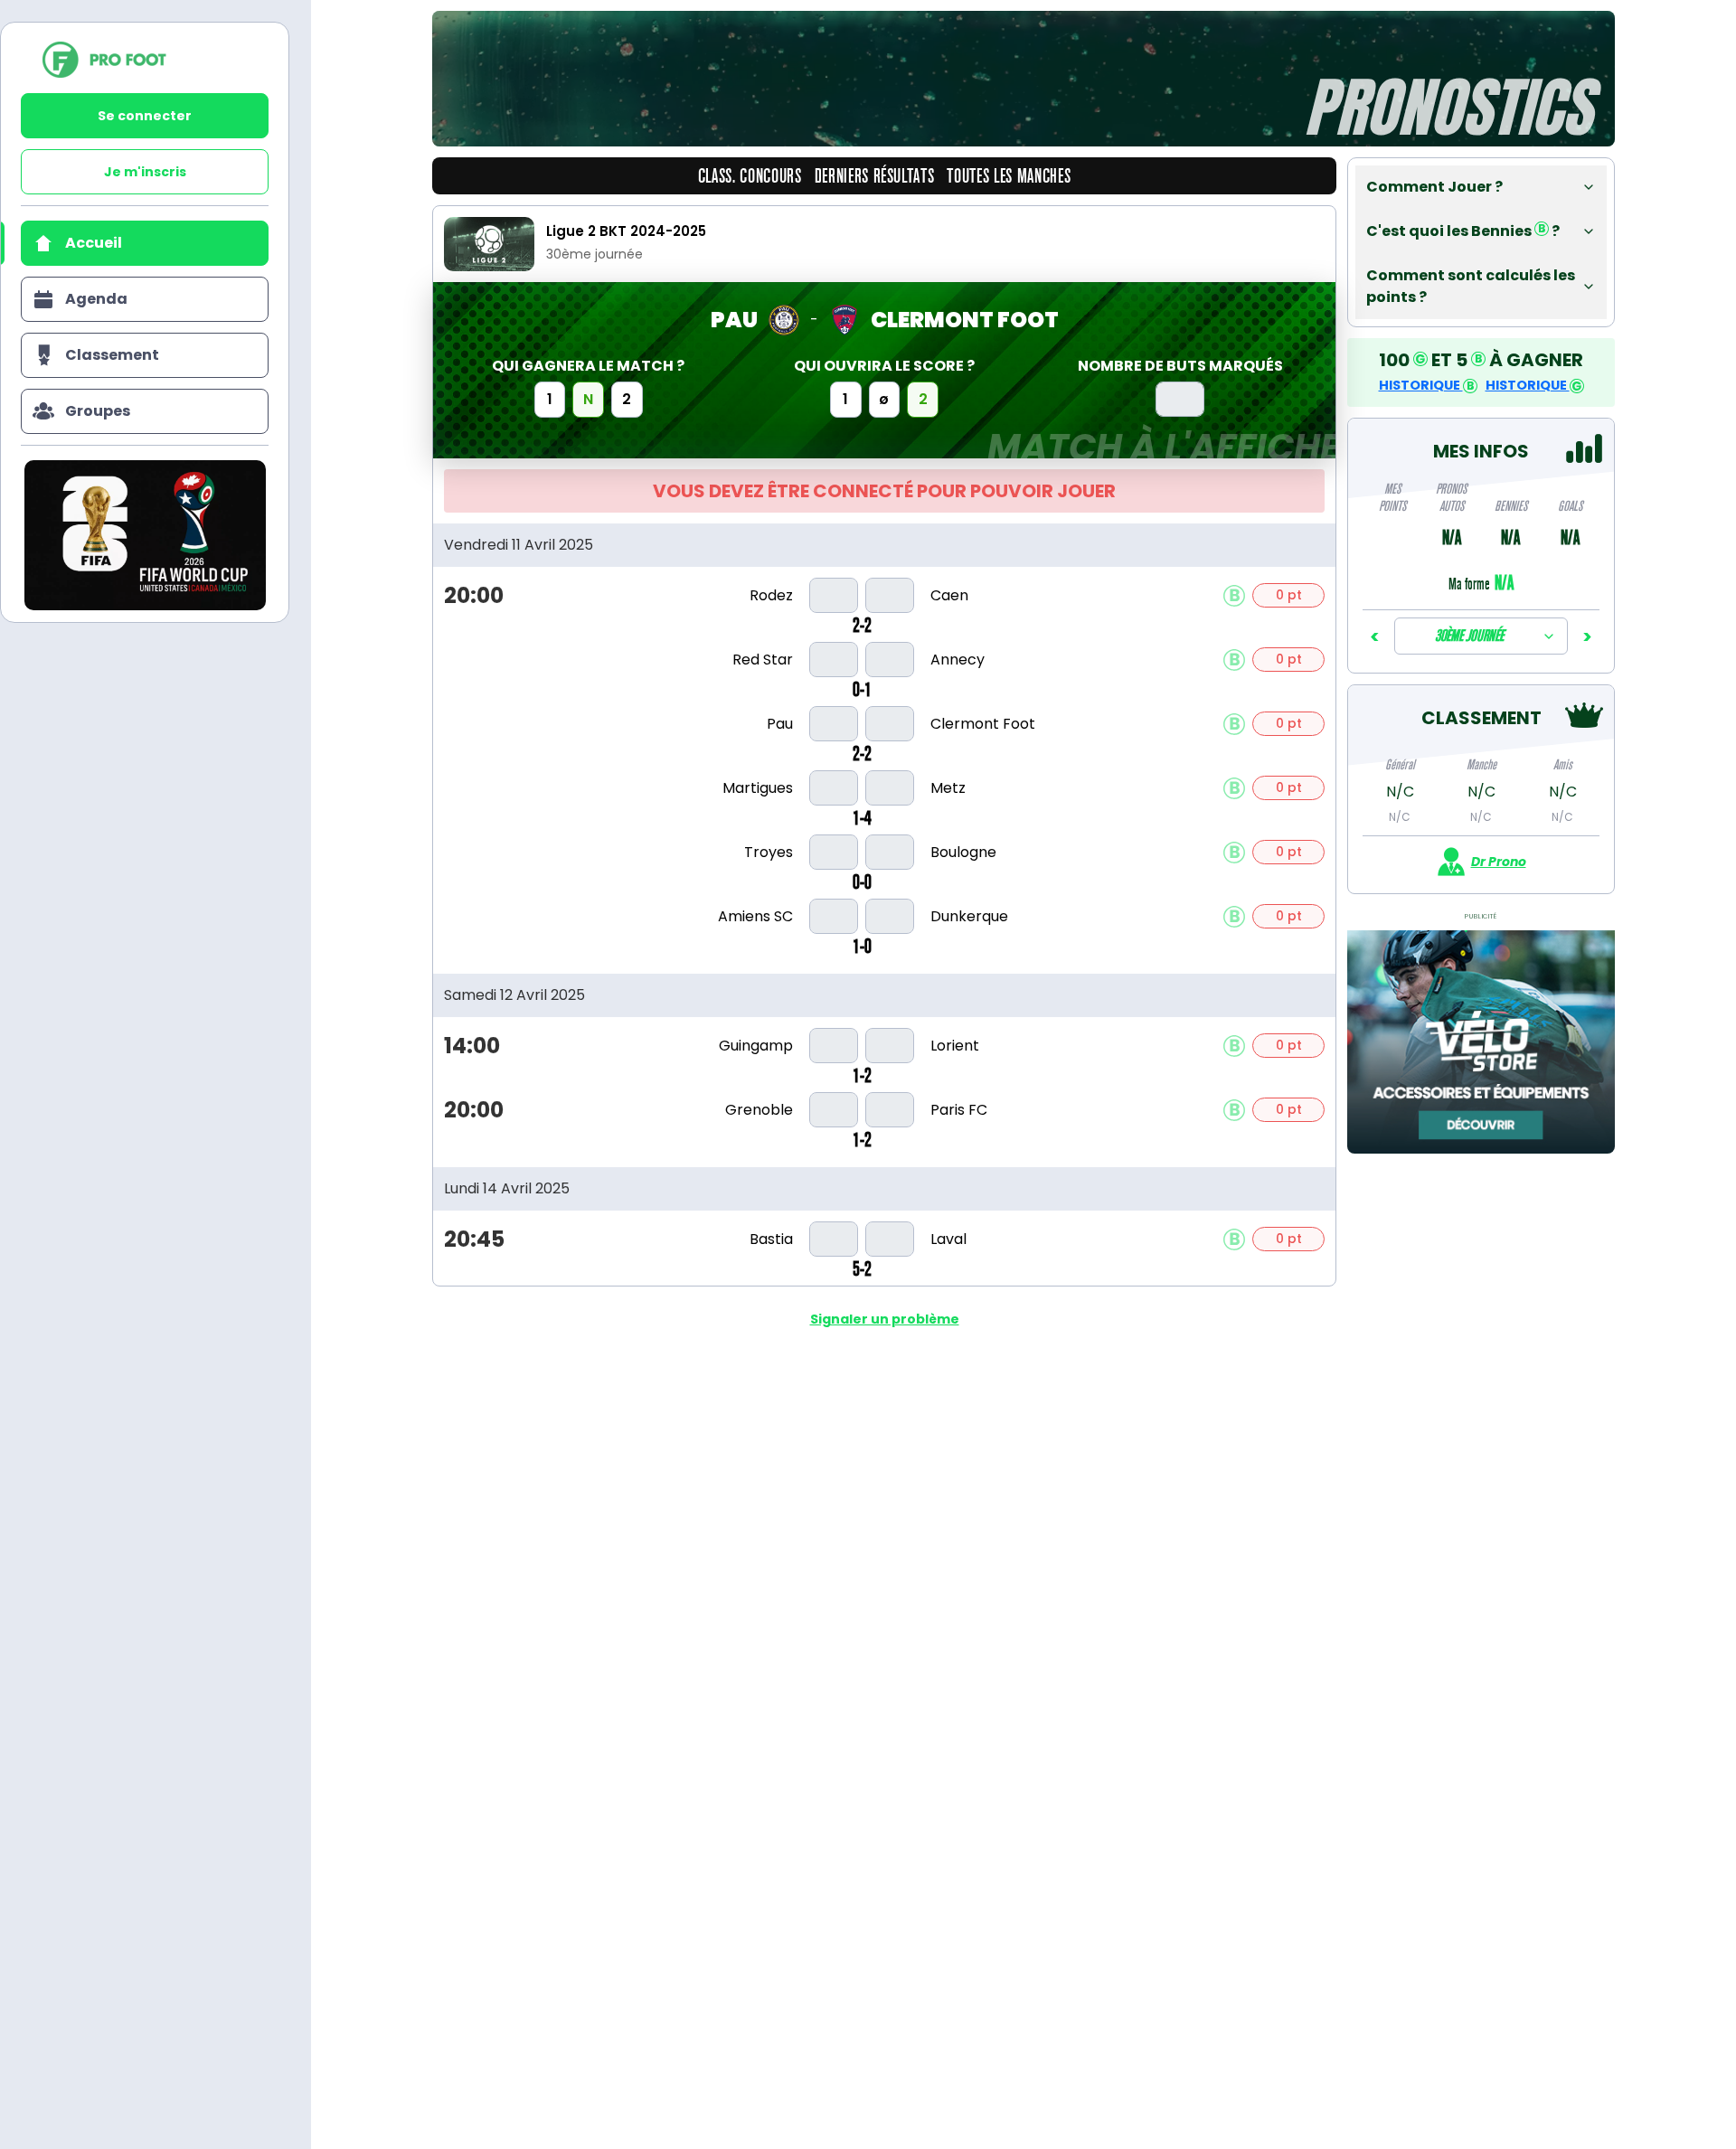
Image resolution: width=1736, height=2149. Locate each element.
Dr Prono (1499, 862)
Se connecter (145, 116)
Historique (1421, 385)
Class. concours (750, 176)
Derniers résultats (875, 176)
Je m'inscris (145, 172)
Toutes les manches (1009, 176)
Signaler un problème (885, 1319)
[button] (1481, 187)
